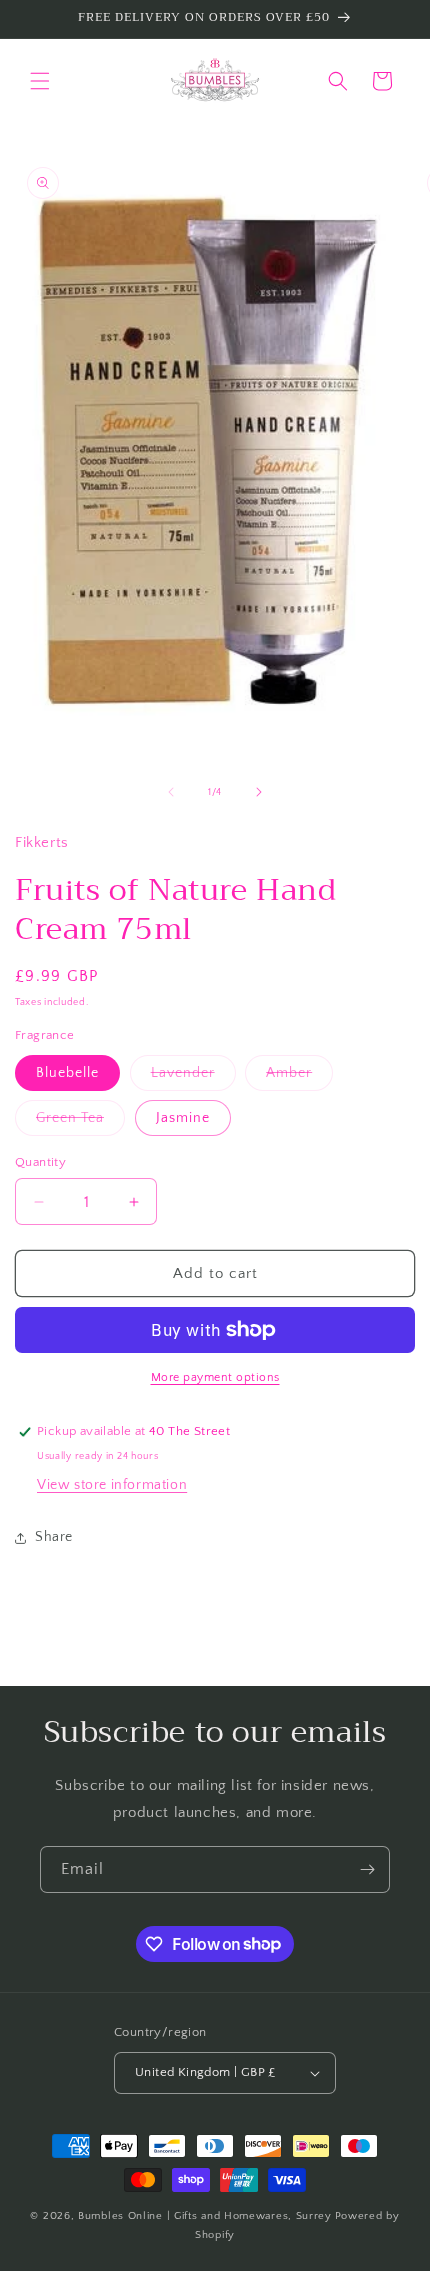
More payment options (215, 1377)
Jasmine (183, 1118)
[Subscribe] (367, 1869)
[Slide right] (259, 792)
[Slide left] (171, 792)
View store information (112, 1485)
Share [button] (54, 1537)
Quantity (40, 1162)
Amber (299, 1077)
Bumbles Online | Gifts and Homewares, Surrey (205, 2216)
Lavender (193, 1077)
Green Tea (80, 1122)
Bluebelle (67, 1073)
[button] (40, 81)
